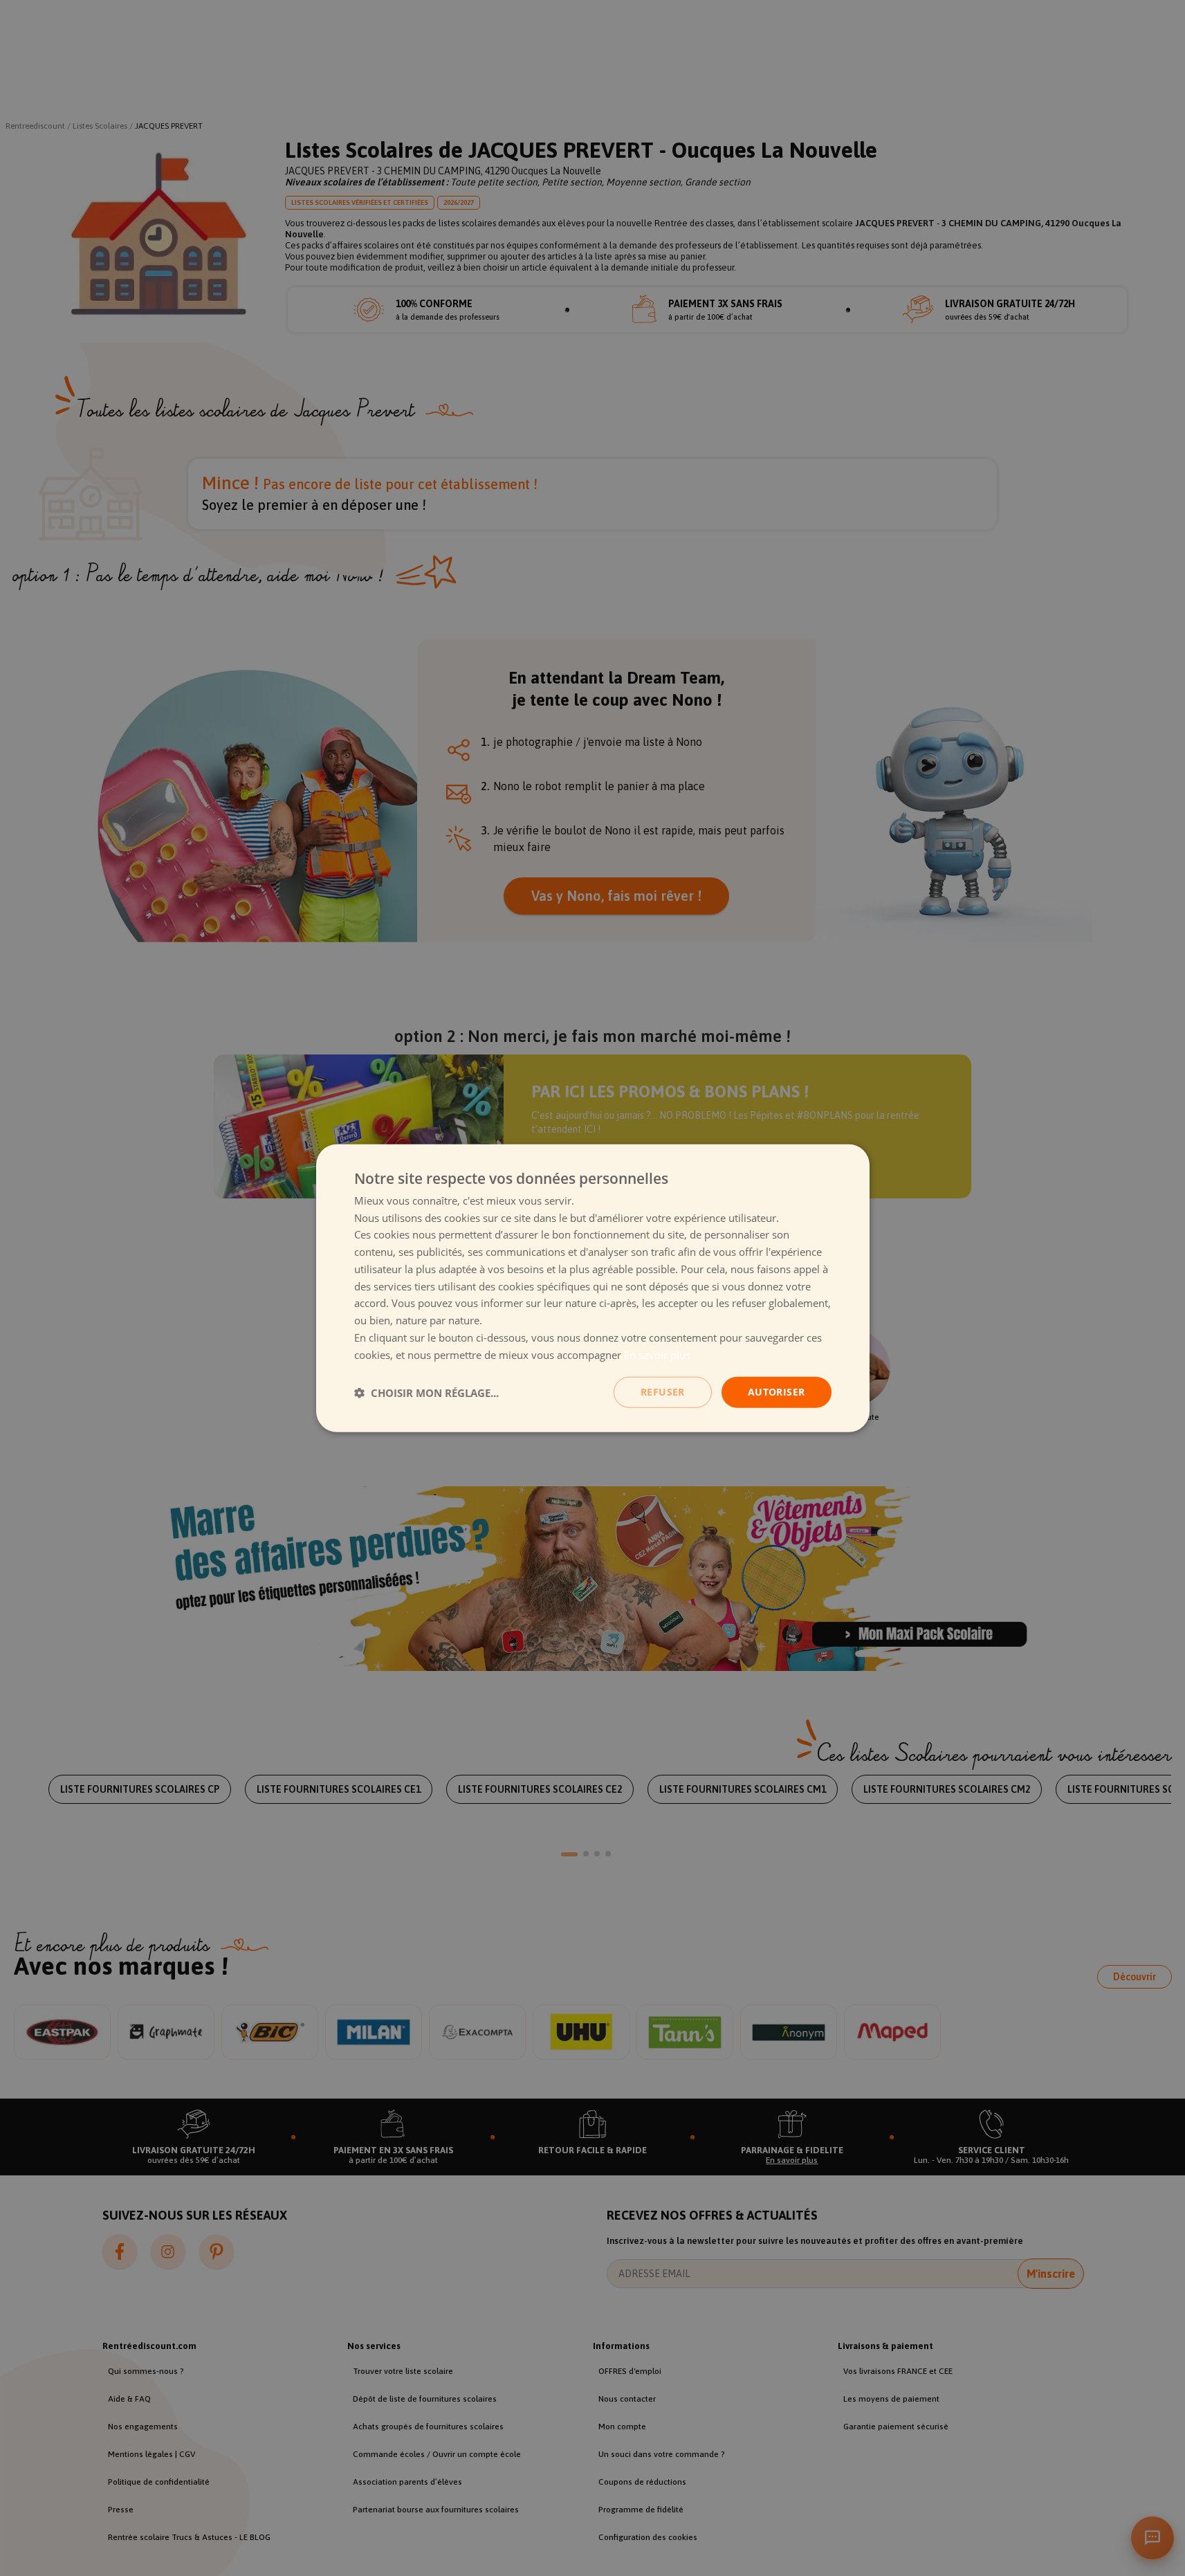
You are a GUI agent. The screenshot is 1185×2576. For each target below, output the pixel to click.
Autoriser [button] (777, 1392)
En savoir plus (657, 1354)
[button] (426, 1392)
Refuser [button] (663, 1392)
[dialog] (593, 1288)
